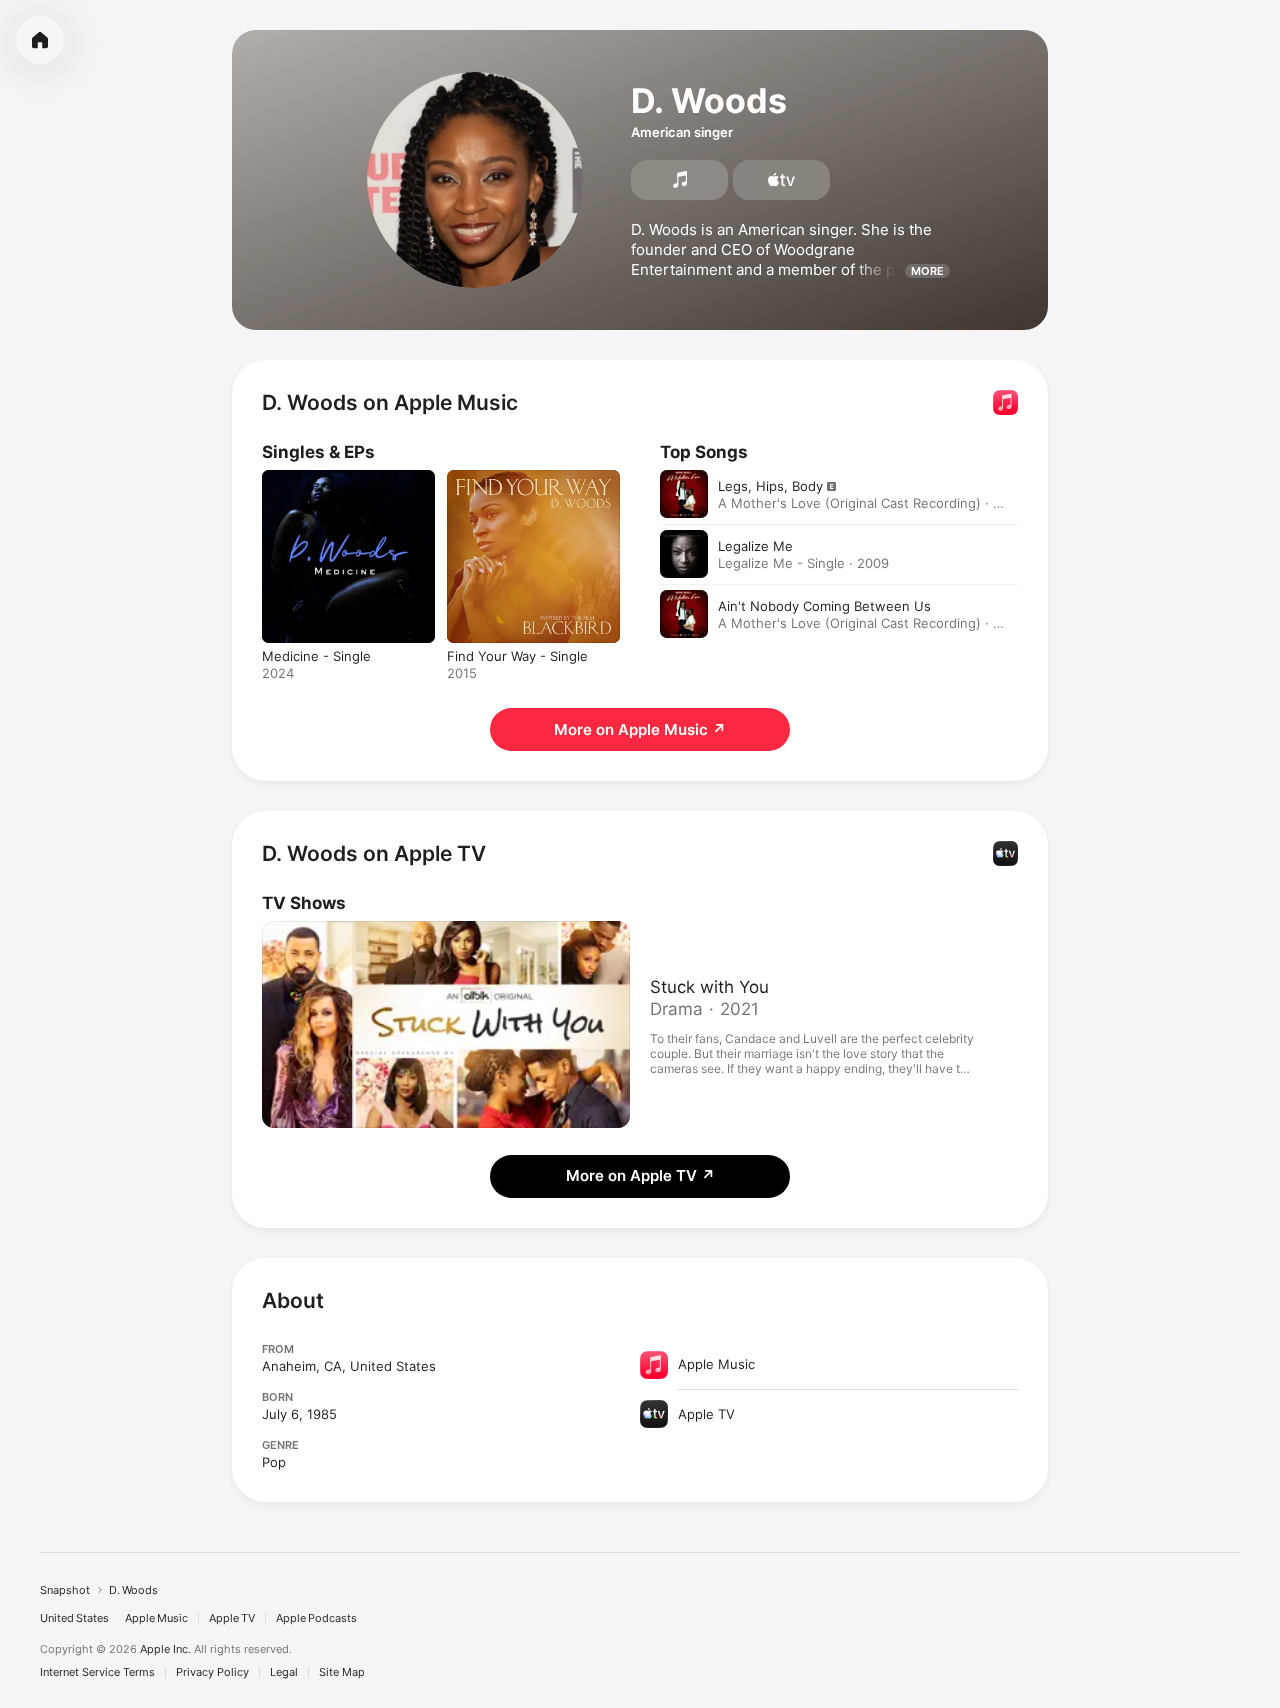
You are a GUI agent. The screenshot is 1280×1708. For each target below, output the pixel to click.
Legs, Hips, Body (770, 486)
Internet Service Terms (97, 1672)
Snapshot (65, 1590)
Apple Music (156, 1618)
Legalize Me (755, 546)
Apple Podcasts (316, 1618)
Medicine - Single (316, 478)
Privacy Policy (212, 1672)
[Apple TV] (781, 180)
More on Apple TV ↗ (640, 1175)
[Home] (40, 40)
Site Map (342, 1672)
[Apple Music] (679, 180)
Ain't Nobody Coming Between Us (824, 606)
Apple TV (232, 1618)
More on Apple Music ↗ (640, 729)
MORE (927, 271)
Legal (284, 1672)
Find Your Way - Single (517, 478)
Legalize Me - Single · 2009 (803, 563)
